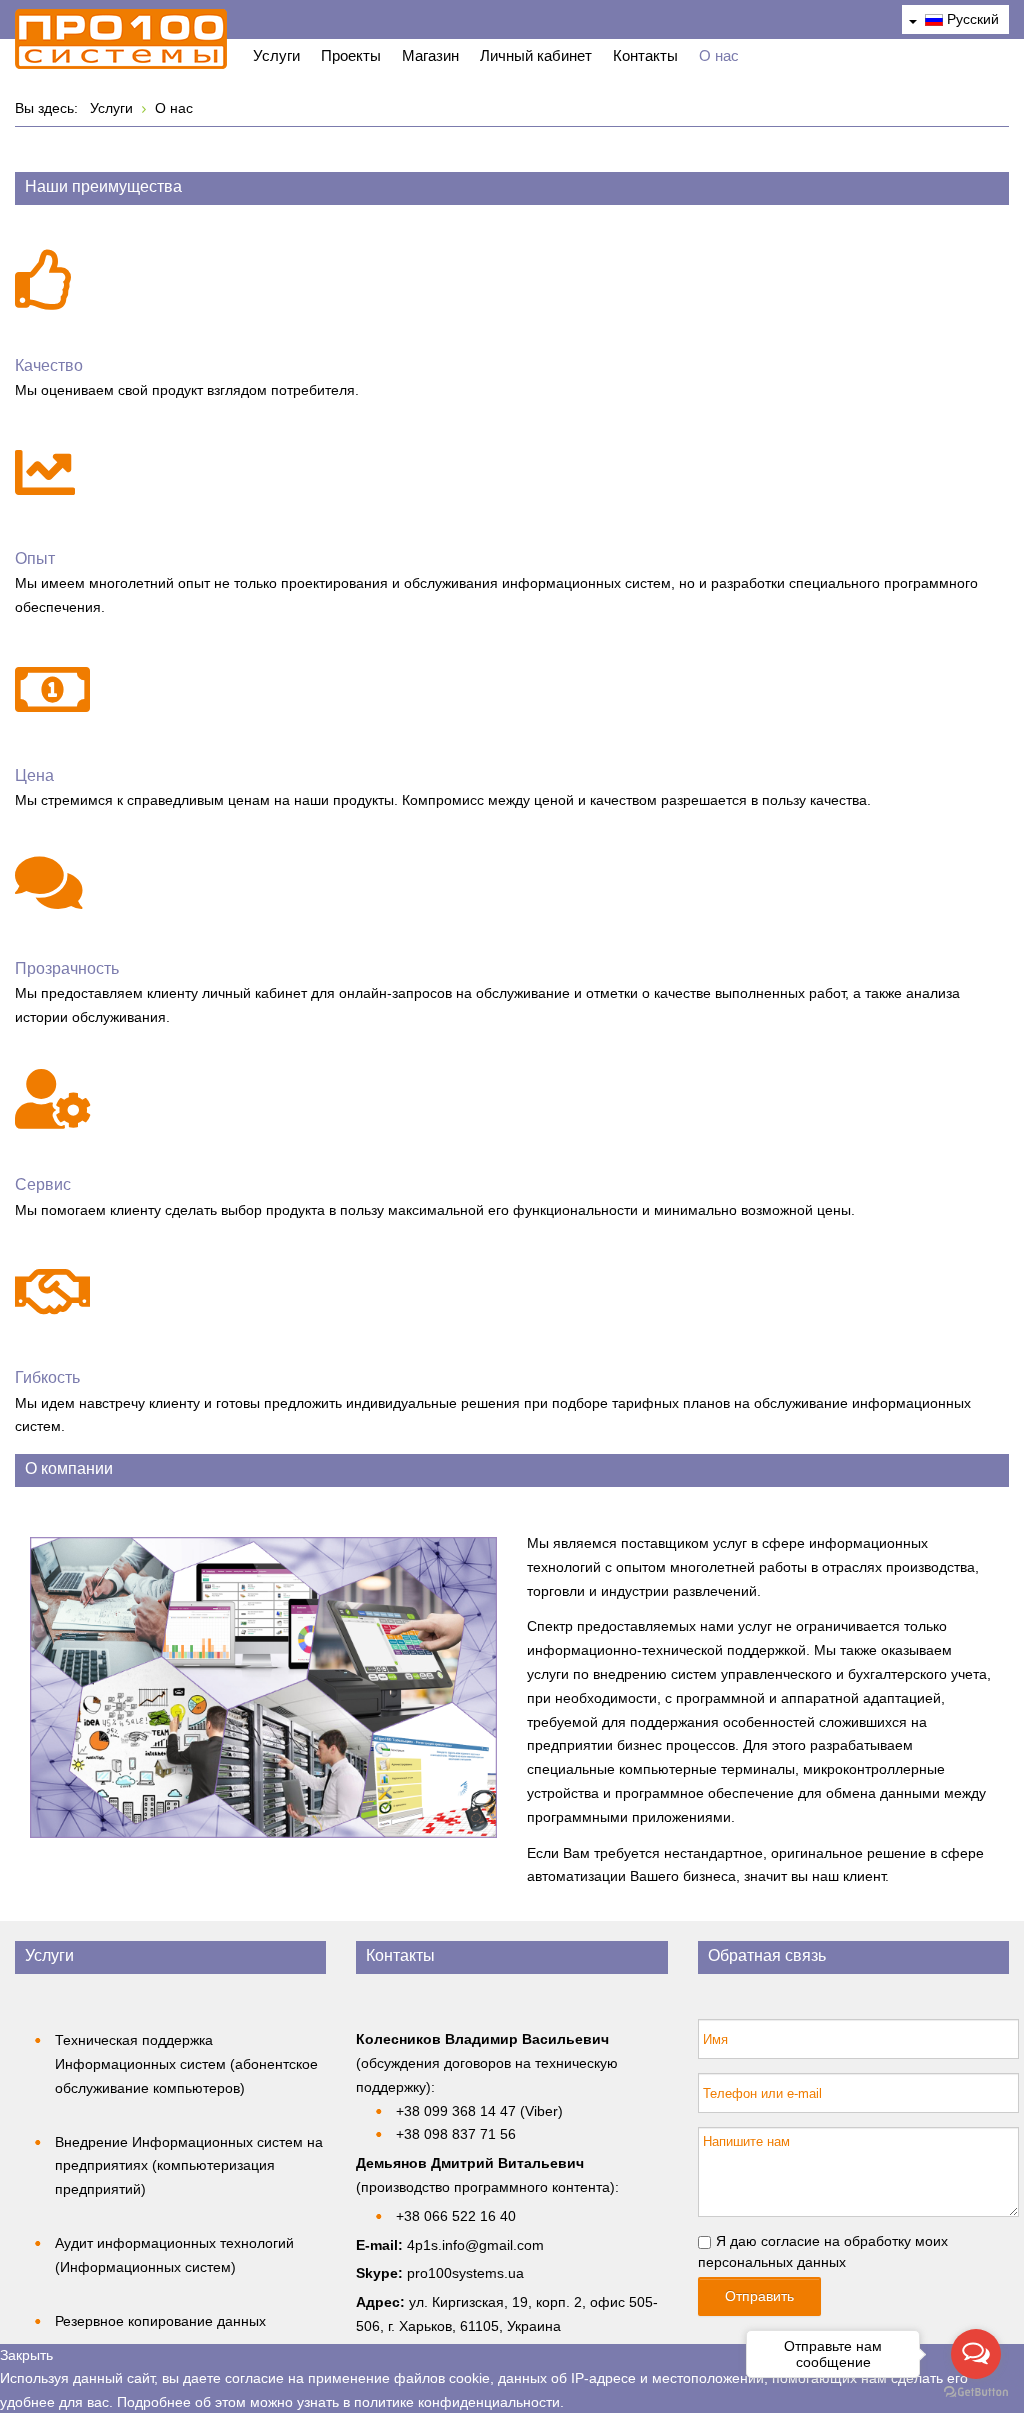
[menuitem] (276, 58)
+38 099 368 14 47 (456, 2111)
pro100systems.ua (465, 2273)
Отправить (759, 2296)
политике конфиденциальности (457, 2402)
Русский (971, 19)
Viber (541, 2111)
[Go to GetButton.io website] (976, 2392)
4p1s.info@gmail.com (475, 2245)
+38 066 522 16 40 (456, 2216)
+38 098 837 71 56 (456, 2134)
